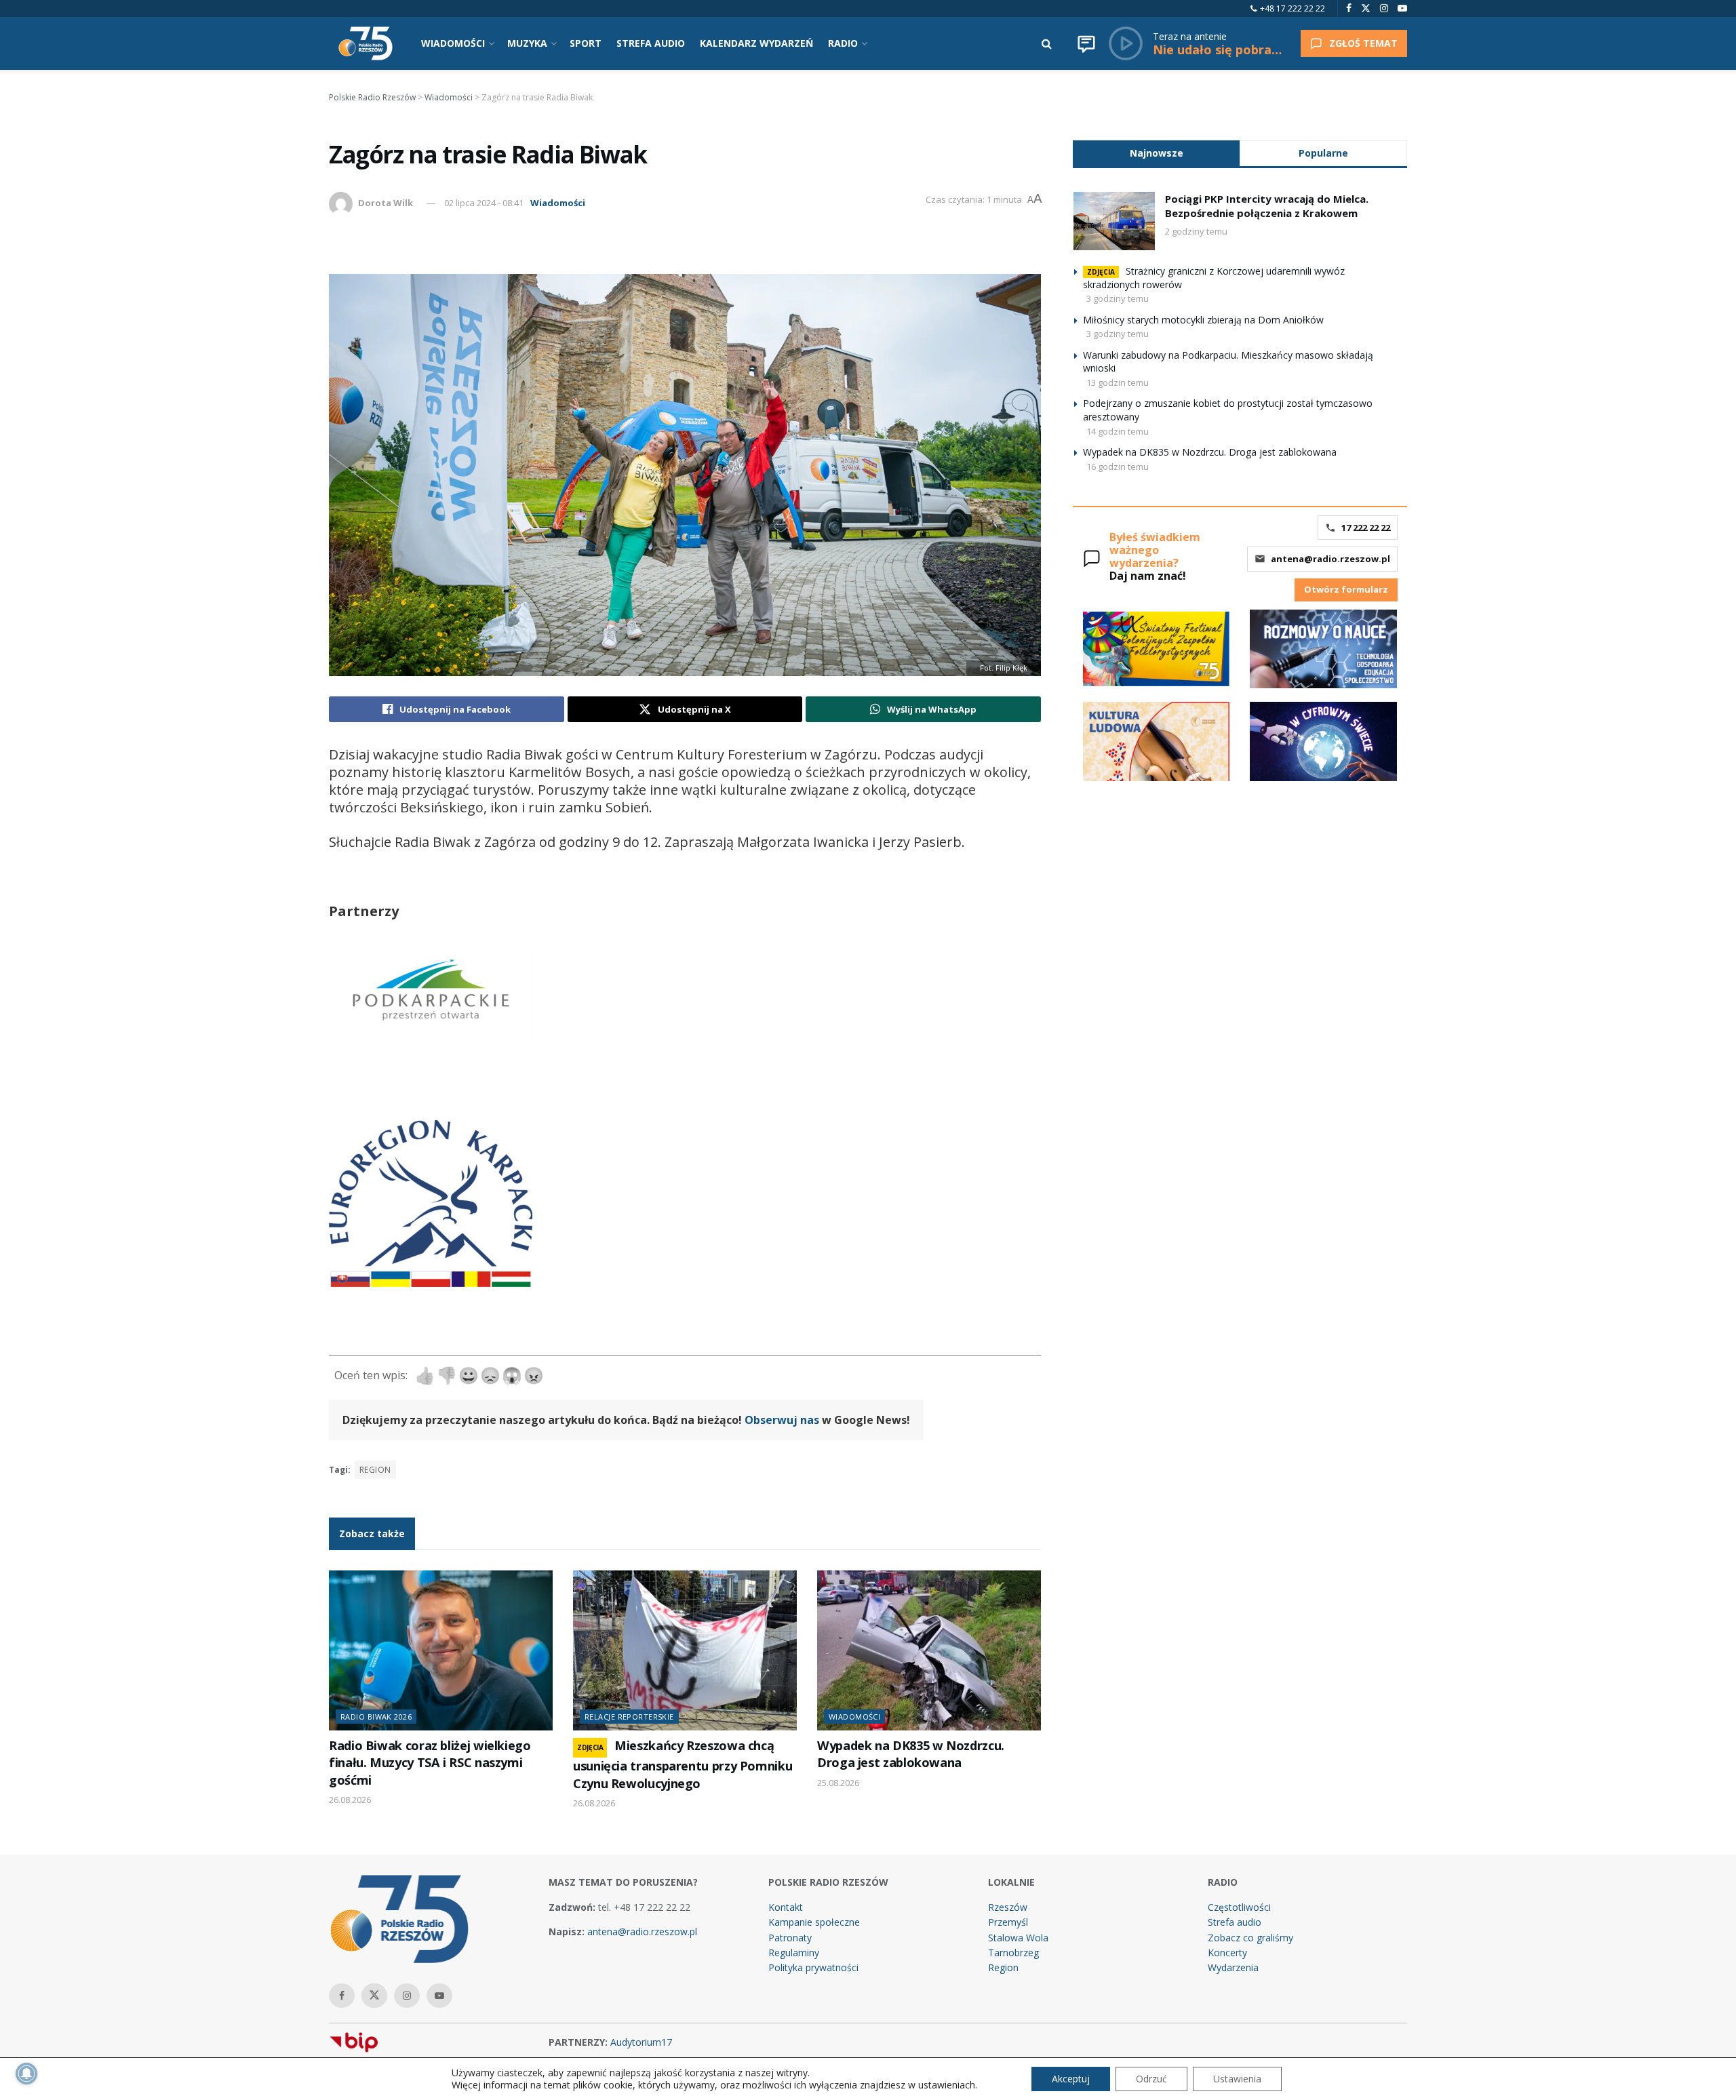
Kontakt (786, 1907)
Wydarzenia (1233, 1967)
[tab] (1156, 153)
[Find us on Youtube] (1402, 8)
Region (1003, 1967)
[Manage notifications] (26, 2074)
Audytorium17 (641, 2042)
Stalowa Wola (1018, 1938)
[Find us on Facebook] (1349, 8)
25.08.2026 (838, 1783)
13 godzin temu (1118, 382)
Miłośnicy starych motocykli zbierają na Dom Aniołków (1203, 320)
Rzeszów (1008, 1907)
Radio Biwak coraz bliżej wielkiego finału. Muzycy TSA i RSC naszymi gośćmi (430, 1763)
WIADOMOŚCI (453, 43)
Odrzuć (1151, 2079)
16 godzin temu (1118, 467)
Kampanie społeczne (814, 1922)
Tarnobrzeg (1013, 1953)
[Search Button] (1047, 43)
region (375, 1470)
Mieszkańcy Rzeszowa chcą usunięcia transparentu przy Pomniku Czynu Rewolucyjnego (683, 1764)
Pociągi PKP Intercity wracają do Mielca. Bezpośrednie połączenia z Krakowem (1267, 206)
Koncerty (1227, 1953)
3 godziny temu (1118, 298)
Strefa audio (1235, 1922)
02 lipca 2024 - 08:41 (484, 203)
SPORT (586, 43)
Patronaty (790, 1938)
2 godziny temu (1196, 231)
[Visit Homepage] (366, 43)
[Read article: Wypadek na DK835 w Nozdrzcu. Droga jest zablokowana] (929, 1650)
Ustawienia (1237, 2079)
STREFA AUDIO (651, 43)
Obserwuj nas (782, 1420)
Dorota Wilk (386, 203)
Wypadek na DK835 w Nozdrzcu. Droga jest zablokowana (911, 1754)
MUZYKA (527, 43)
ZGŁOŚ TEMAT (1363, 43)
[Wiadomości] (1086, 43)
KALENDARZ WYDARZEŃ (756, 43)
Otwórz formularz (1346, 589)
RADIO (843, 43)
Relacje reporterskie (629, 1717)
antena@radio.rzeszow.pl (1330, 559)
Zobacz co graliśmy (1250, 1938)
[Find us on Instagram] (1384, 8)
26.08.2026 (350, 1800)
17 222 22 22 (1366, 528)
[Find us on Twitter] (1366, 8)
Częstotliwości (1239, 1907)
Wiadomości (558, 203)
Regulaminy (794, 1953)
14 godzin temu (1118, 431)
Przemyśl (1008, 1922)
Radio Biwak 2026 (376, 1717)
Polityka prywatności (813, 1967)
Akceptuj (1071, 2079)
